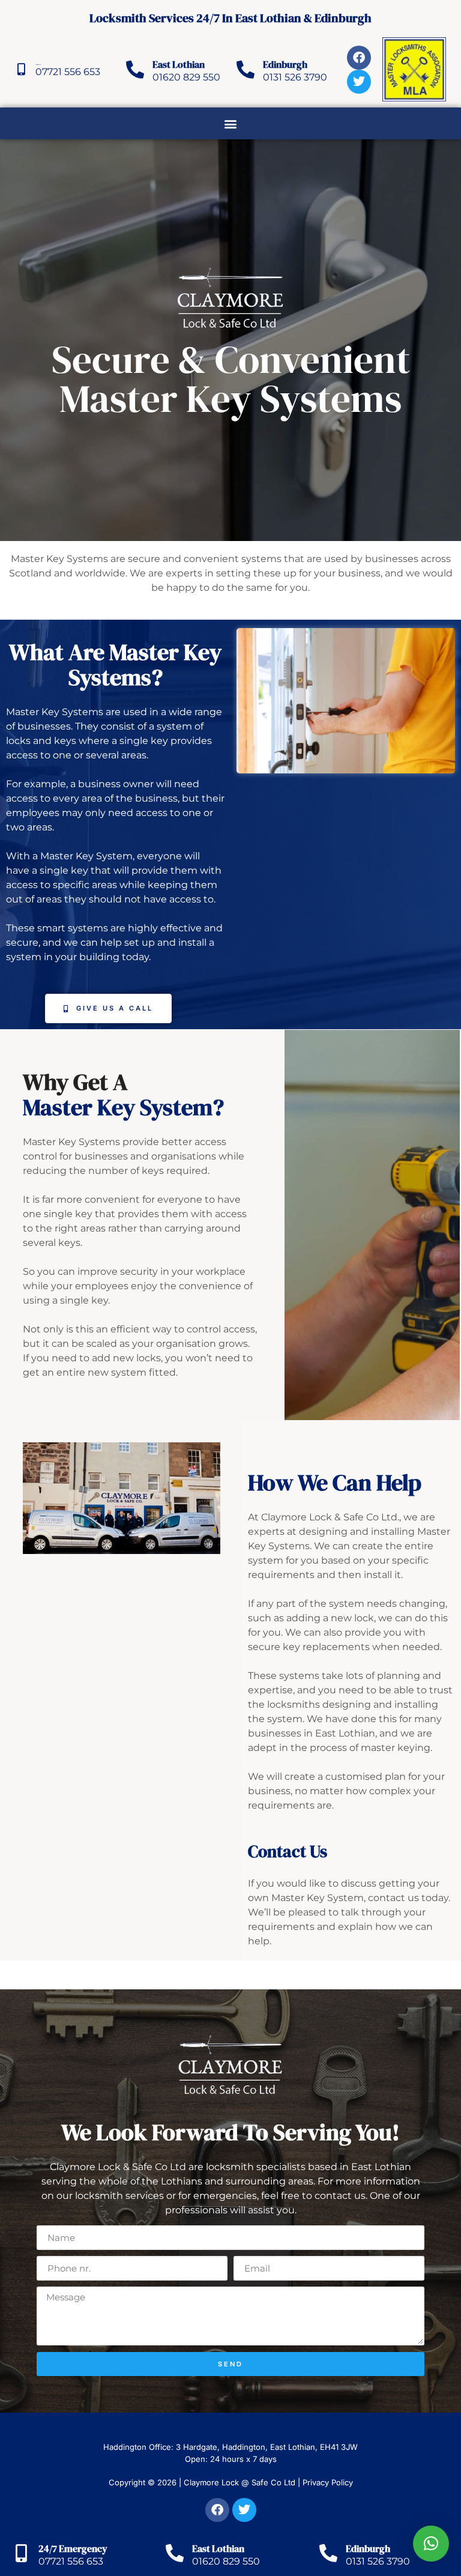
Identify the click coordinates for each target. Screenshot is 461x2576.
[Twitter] (359, 82)
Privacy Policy (328, 2482)
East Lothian (179, 64)
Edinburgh (285, 64)
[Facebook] (359, 58)
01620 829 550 (186, 77)
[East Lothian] (135, 70)
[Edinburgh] (246, 70)
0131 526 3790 (295, 77)
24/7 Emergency (73, 2548)
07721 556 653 (68, 72)
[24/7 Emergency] (21, 70)
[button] (231, 123)
